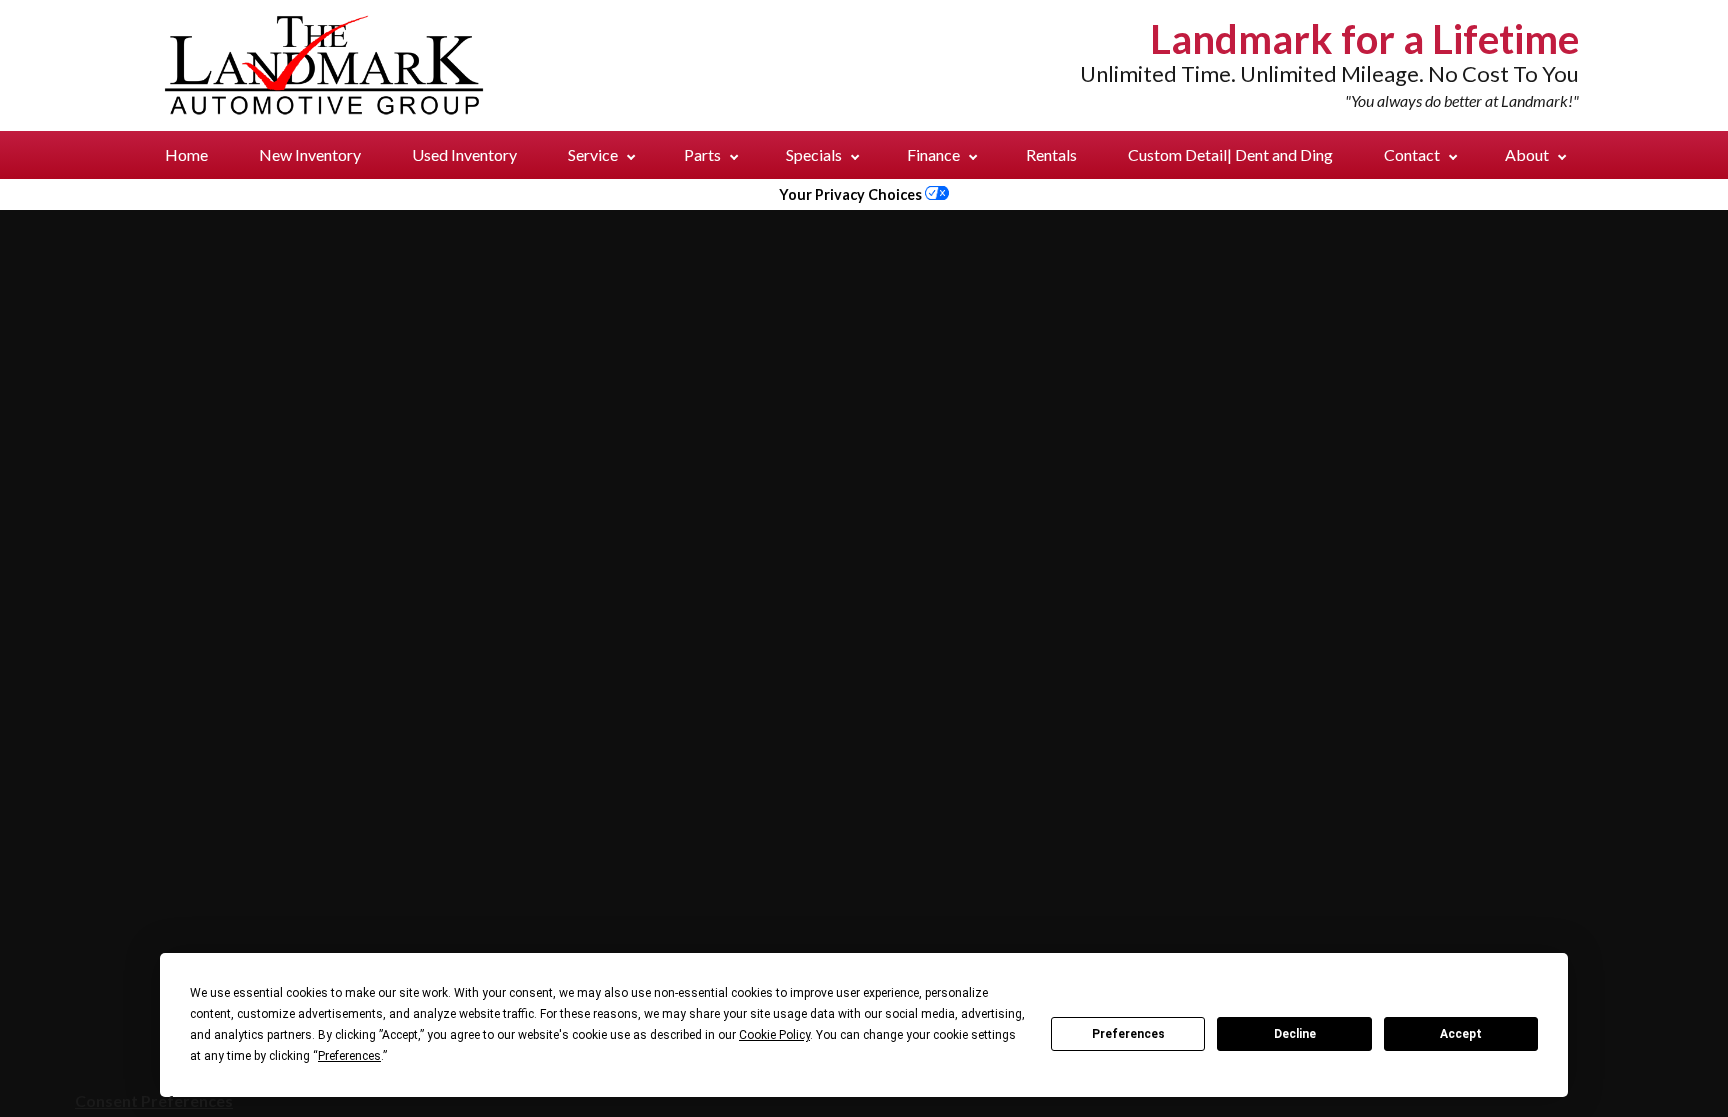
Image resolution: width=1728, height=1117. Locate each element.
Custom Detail (1230, 154)
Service (594, 154)
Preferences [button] (349, 1056)
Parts (704, 154)
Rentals (1051, 154)
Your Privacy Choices (852, 194)
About (1528, 154)
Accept (1461, 1034)
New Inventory (310, 154)
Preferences (1128, 1034)
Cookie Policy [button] (774, 1035)
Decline (1295, 1034)
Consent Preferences (154, 1100)
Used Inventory (464, 154)
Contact (1413, 154)
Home (186, 154)
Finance (935, 154)
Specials (815, 154)
